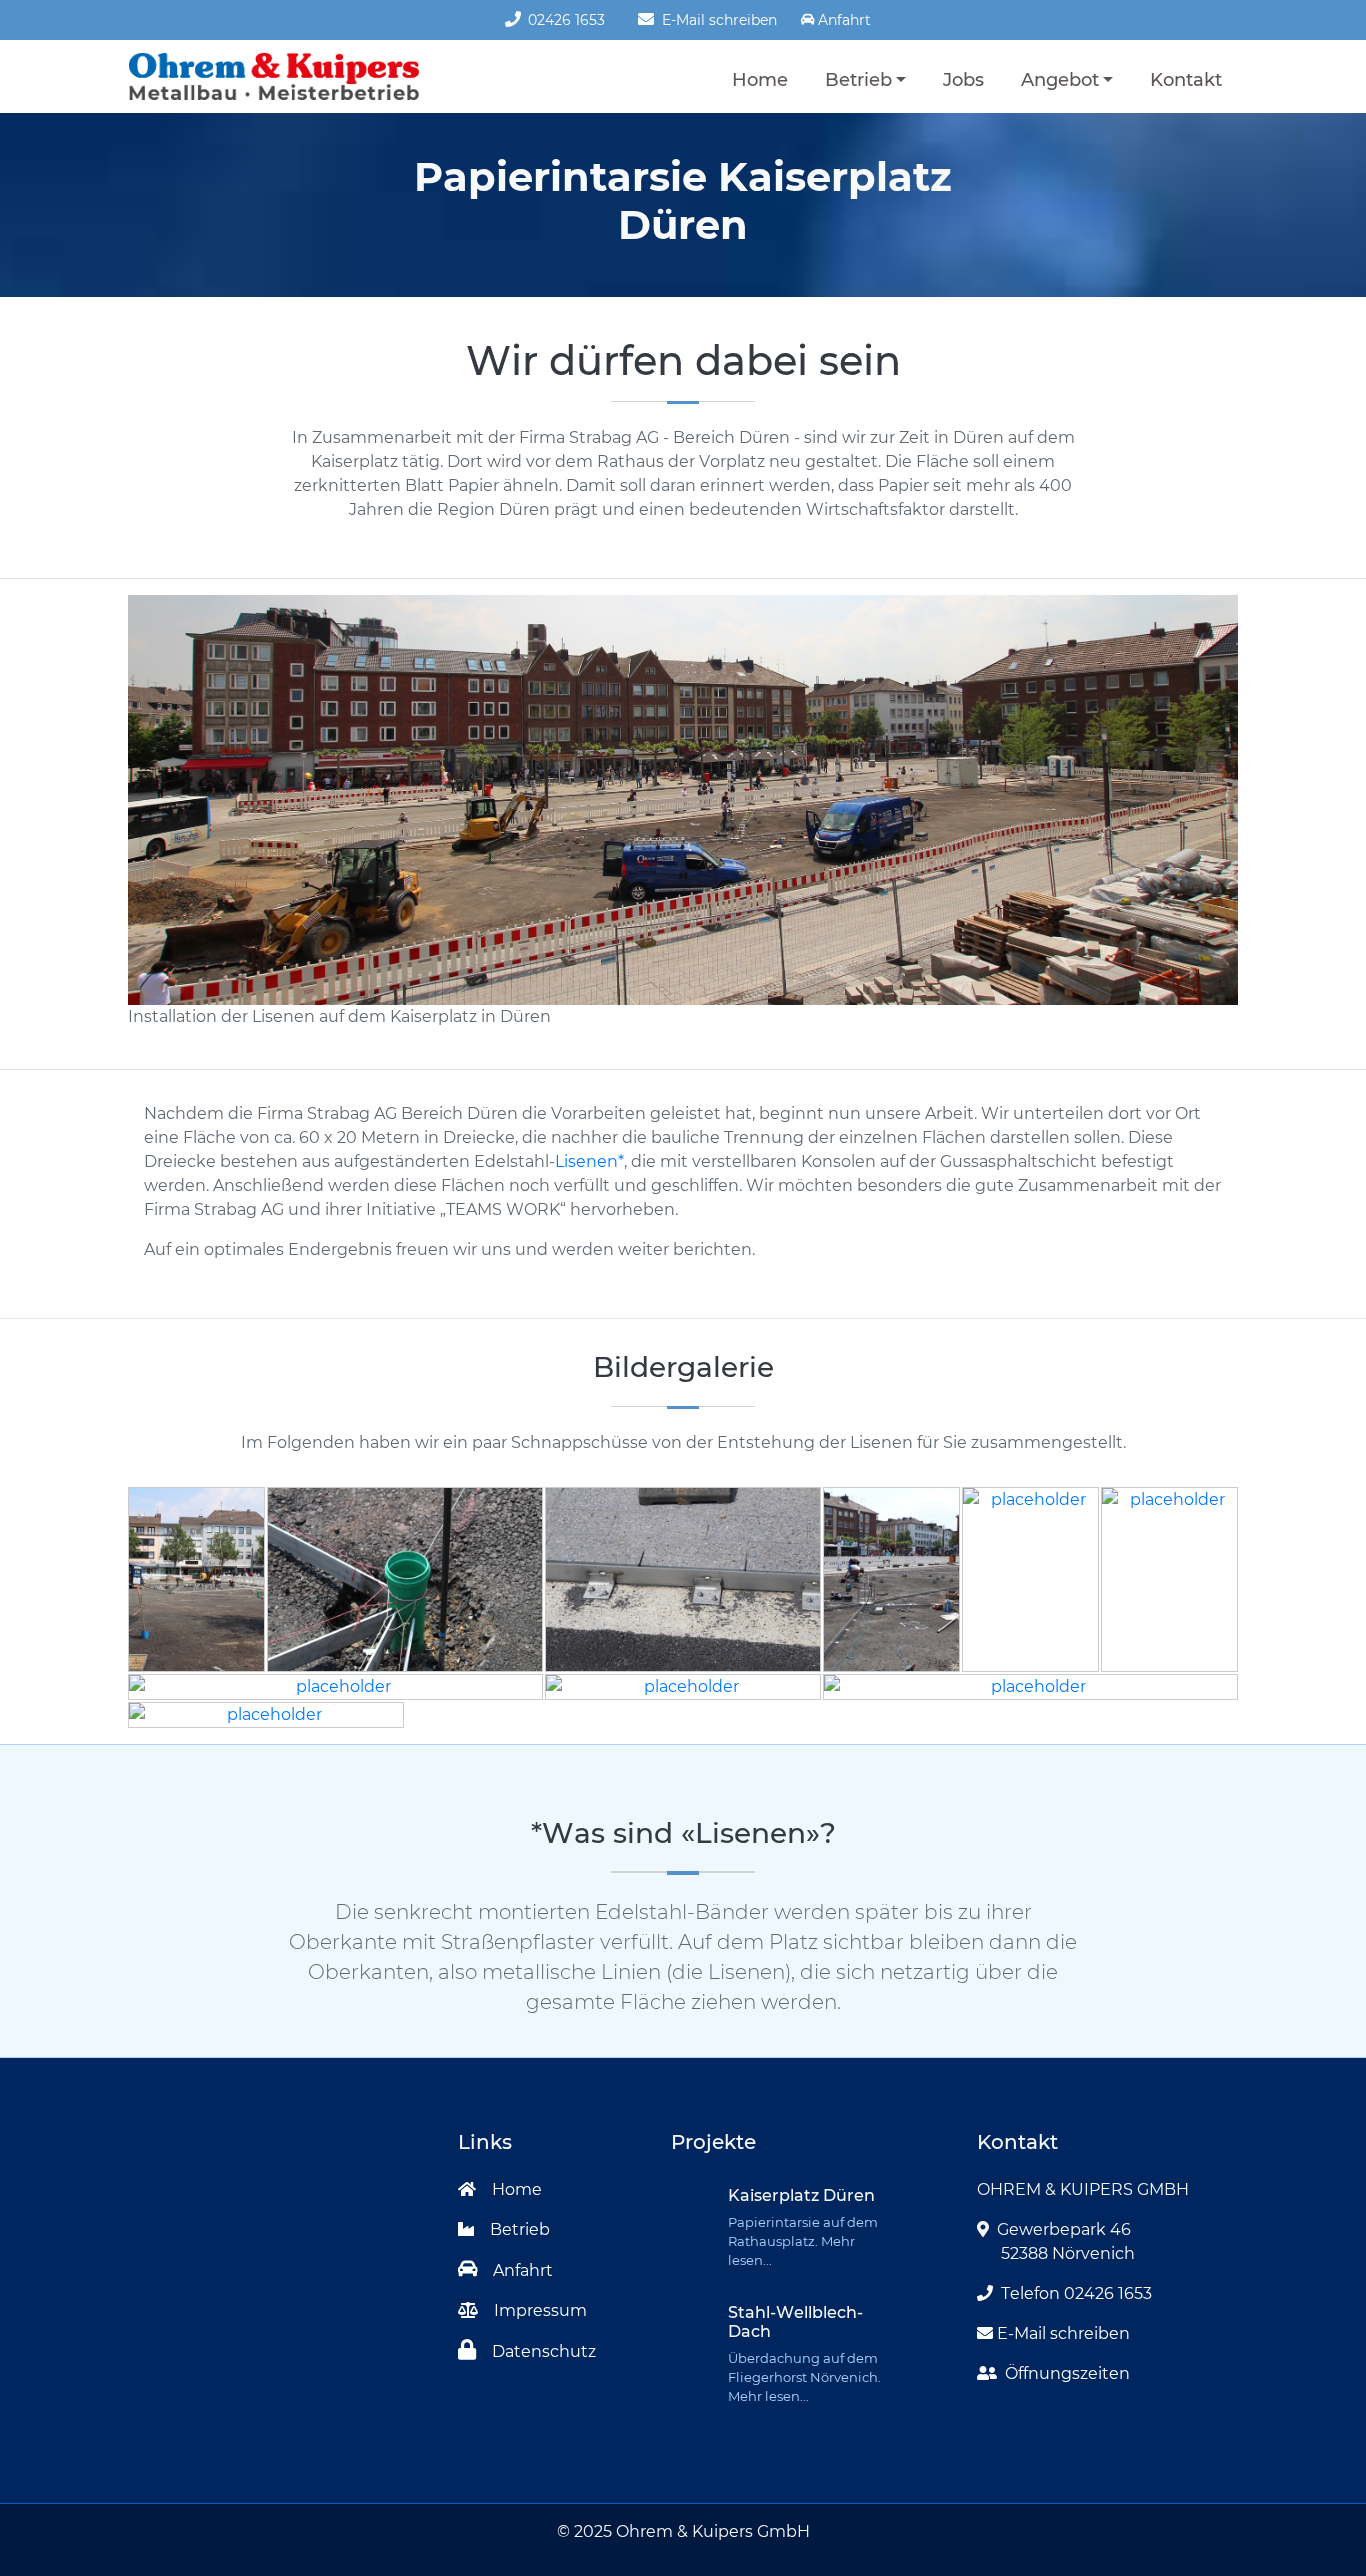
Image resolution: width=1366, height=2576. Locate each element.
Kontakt (1186, 79)
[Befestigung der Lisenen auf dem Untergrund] (683, 1579)
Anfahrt (523, 2270)
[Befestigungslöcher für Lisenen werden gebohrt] (335, 1687)
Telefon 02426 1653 (1076, 2293)
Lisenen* (589, 1161)
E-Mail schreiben (717, 20)
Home (760, 79)
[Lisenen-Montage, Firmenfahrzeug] (1169, 1579)
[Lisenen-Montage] (266, 1715)
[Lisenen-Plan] (1030, 1579)
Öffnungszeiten (1067, 2373)
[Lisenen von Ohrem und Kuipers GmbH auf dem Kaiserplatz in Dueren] (196, 1579)
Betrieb (858, 79)
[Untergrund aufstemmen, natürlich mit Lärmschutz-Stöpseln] (683, 1687)
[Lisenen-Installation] (405, 1579)
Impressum (540, 2310)
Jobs (963, 79)
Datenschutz (544, 2351)
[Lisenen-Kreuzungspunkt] (1030, 1687)
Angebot (1060, 79)
